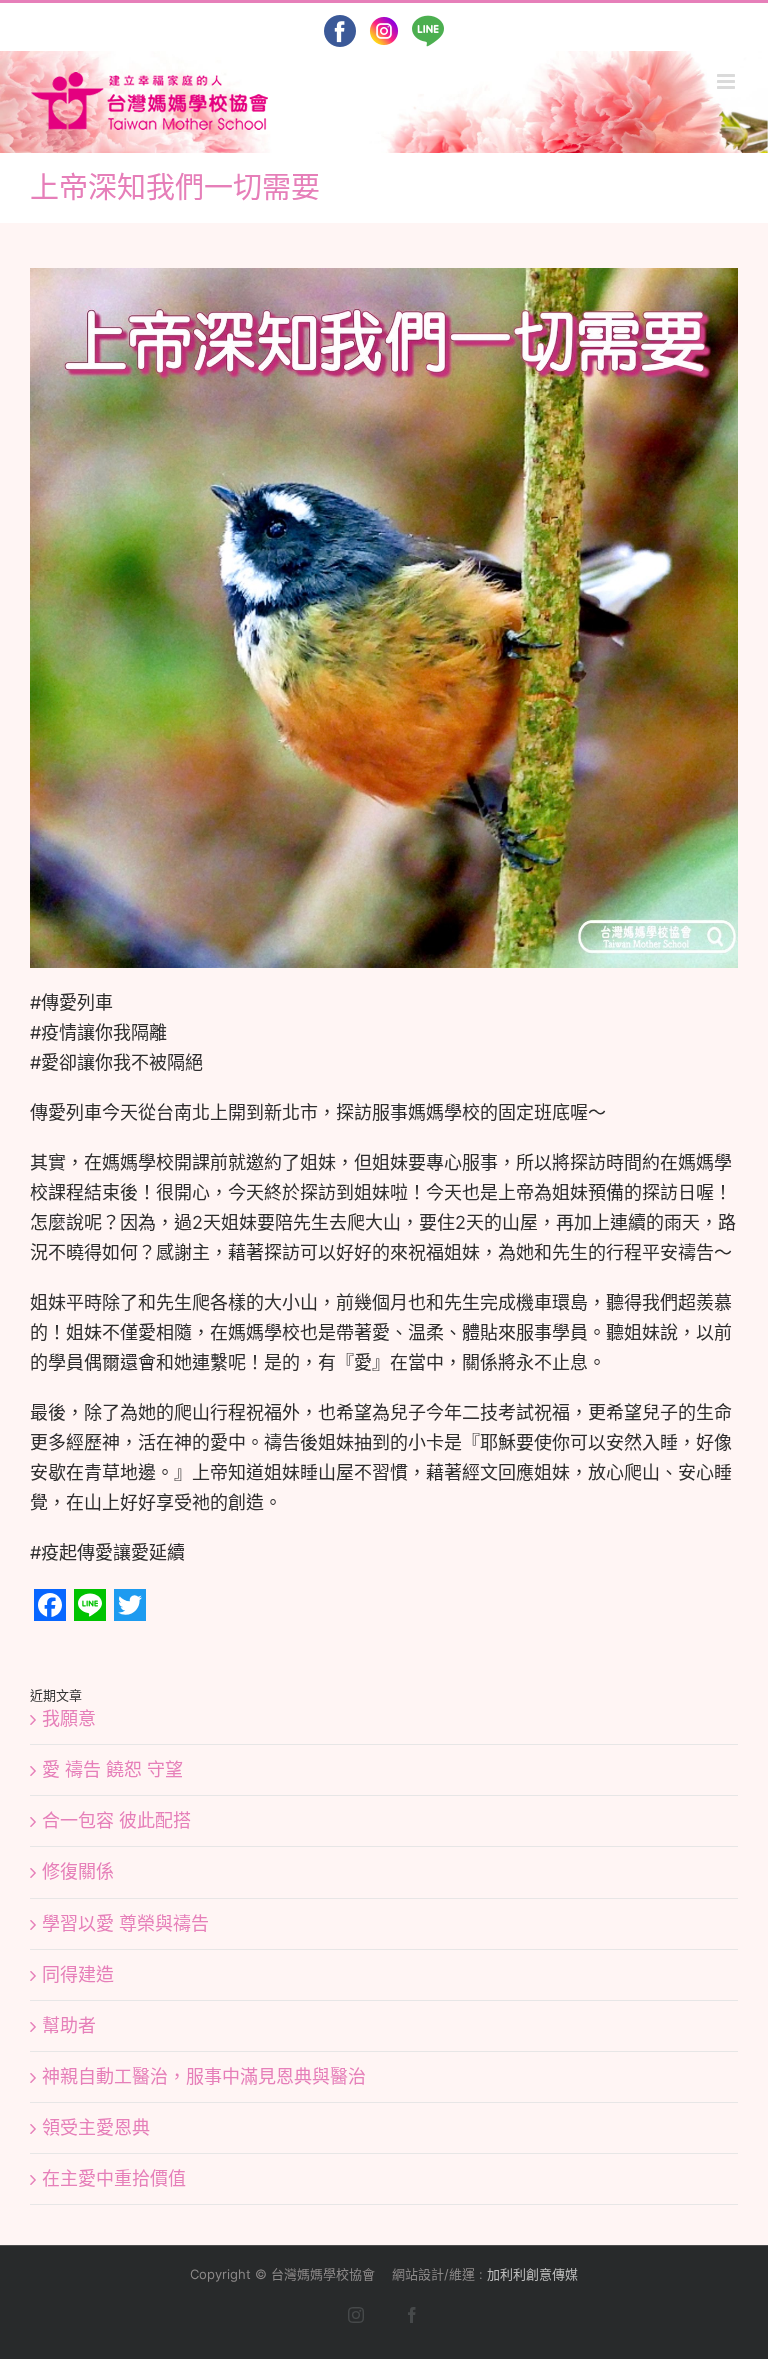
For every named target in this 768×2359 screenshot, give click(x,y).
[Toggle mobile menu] (727, 81)
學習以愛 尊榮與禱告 (125, 1923)
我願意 (69, 1718)
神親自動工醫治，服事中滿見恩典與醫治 (204, 2076)
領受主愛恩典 (96, 2127)
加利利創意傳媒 (532, 2274)
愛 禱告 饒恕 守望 (112, 1769)
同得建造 (78, 1974)
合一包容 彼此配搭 (116, 1820)
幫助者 (69, 2025)
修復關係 (78, 1871)
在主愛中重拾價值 (114, 2178)
